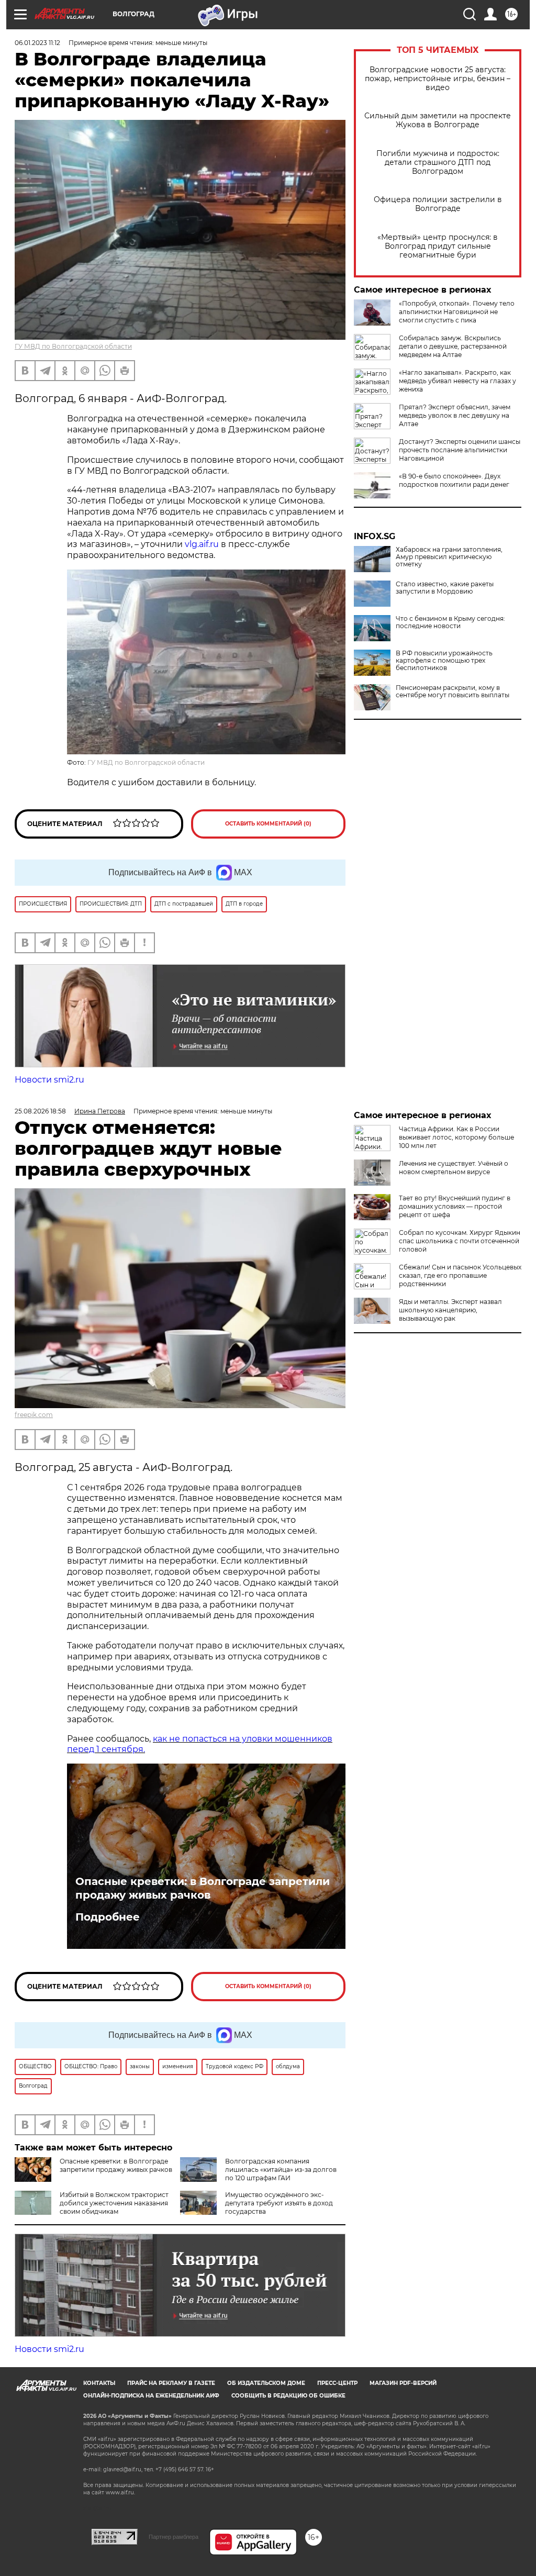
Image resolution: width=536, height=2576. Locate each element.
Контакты (99, 2383)
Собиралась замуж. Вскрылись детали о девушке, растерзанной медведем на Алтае (453, 346)
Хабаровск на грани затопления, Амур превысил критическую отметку (449, 557)
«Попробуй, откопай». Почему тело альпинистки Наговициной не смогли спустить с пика (457, 312)
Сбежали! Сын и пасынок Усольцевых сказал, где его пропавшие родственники (460, 1275)
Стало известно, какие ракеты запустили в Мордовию (445, 588)
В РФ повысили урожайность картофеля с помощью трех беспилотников (444, 661)
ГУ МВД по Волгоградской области (73, 346)
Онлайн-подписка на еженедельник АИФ (151, 2396)
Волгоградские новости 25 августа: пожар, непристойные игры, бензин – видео (438, 79)
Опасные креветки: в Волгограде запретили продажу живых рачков (203, 1888)
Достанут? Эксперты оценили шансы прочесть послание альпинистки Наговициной (460, 450)
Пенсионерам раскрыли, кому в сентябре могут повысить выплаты (453, 692)
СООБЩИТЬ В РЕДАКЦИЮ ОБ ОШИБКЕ (288, 2396)
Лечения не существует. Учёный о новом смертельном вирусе (454, 1168)
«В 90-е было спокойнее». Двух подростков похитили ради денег (454, 480)
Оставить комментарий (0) (268, 824)
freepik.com (34, 1415)
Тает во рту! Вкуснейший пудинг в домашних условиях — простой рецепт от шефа (455, 1206)
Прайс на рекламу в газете (171, 2383)
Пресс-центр (337, 2383)
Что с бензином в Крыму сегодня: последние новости (450, 622)
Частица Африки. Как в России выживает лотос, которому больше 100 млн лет (456, 1137)
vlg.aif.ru (202, 544)
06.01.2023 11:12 (37, 43)
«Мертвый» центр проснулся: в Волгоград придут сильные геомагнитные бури (438, 246)
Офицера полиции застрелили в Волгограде (438, 204)
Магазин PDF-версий (403, 2383)
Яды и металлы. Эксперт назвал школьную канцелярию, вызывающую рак (450, 1310)
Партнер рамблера (174, 2537)
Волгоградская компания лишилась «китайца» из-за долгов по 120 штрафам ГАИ (281, 2170)
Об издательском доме (266, 2383)
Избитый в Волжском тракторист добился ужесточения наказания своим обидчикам (114, 2203)
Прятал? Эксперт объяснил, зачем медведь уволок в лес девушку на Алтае (455, 415)
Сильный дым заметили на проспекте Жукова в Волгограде (438, 120)
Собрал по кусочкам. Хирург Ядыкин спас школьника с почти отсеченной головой (460, 1241)
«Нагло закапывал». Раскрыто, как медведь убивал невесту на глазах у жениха (457, 381)
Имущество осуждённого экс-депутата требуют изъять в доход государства (279, 2203)
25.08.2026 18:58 (40, 1111)
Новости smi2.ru (49, 1080)
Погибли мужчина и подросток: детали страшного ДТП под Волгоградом (438, 163)
